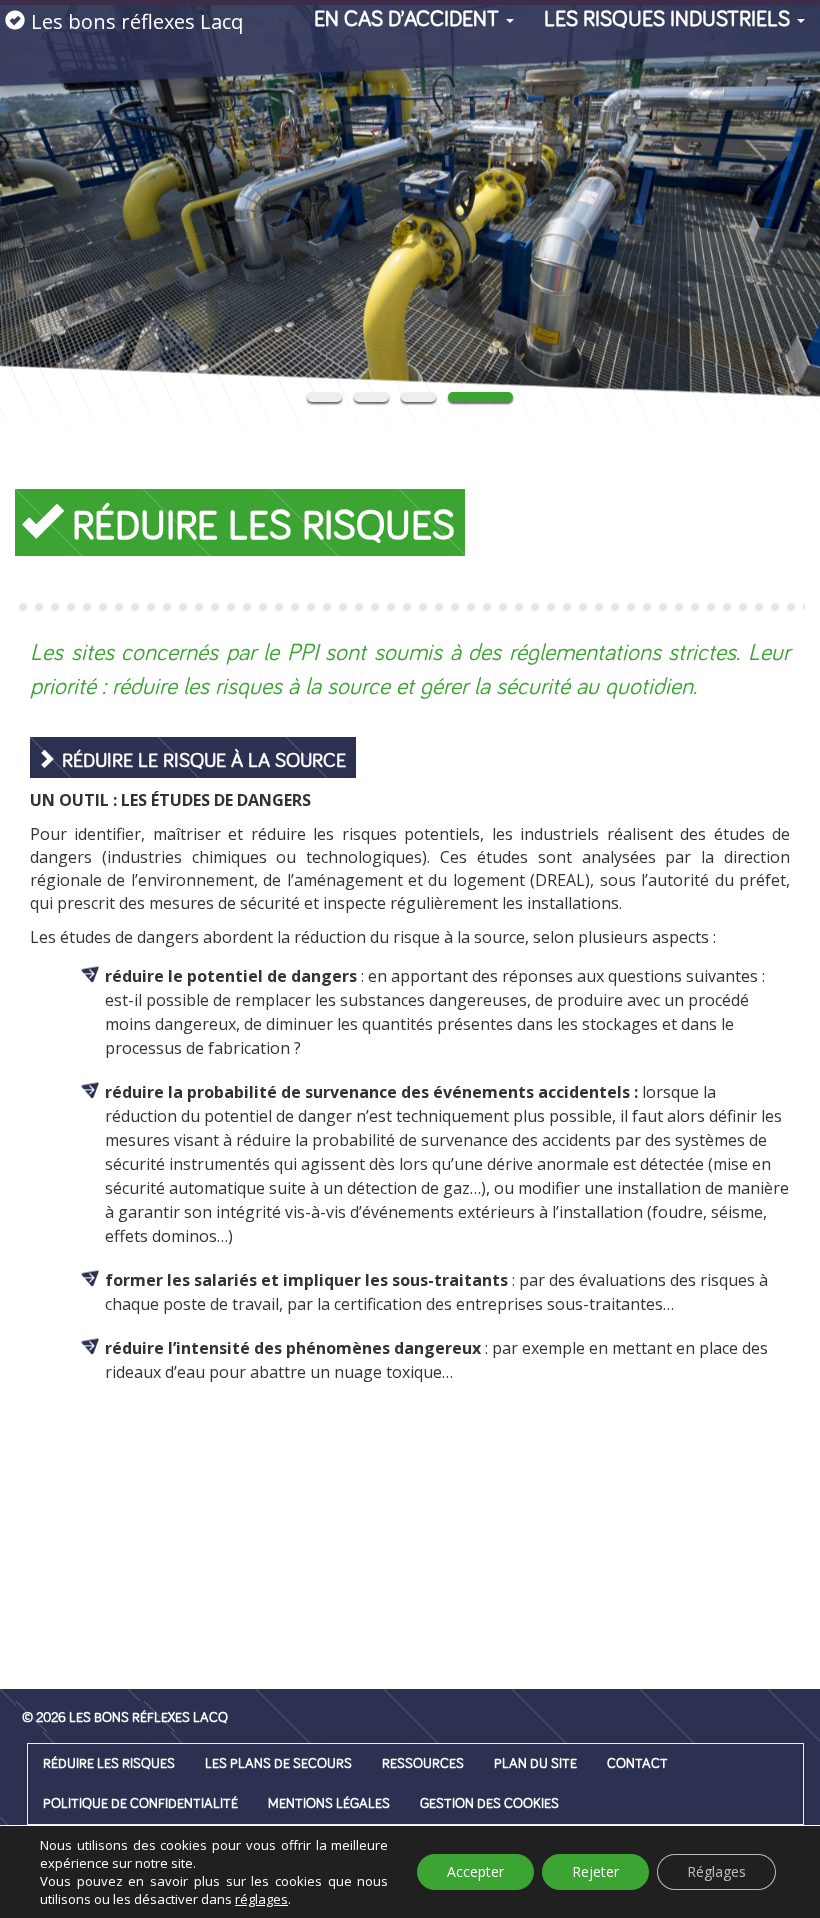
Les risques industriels (669, 20)
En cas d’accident (409, 20)
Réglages (716, 1871)
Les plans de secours (278, 1764)
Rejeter (595, 1871)
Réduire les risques (109, 1764)
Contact (637, 1764)
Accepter (475, 1871)
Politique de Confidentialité (140, 1804)
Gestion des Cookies (489, 1804)
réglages (261, 1899)
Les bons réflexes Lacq (137, 21)
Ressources (423, 1764)
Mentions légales (329, 1804)
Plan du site (535, 1764)
